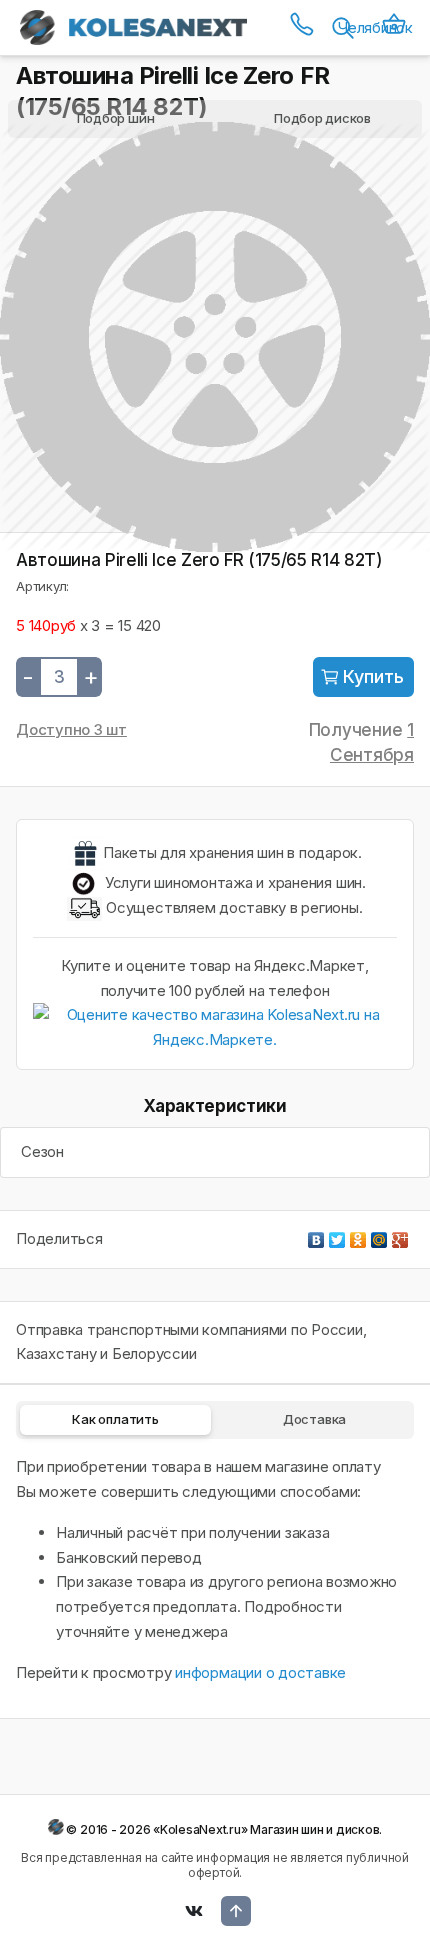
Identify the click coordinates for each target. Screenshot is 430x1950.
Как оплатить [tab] (115, 1419)
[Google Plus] (400, 1235)
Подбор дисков (322, 118)
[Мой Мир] (379, 1235)
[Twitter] (337, 1235)
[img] (363, 677)
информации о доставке (260, 1672)
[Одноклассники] (358, 1235)
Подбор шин (116, 118)
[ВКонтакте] (316, 1235)
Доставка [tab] (314, 1419)
